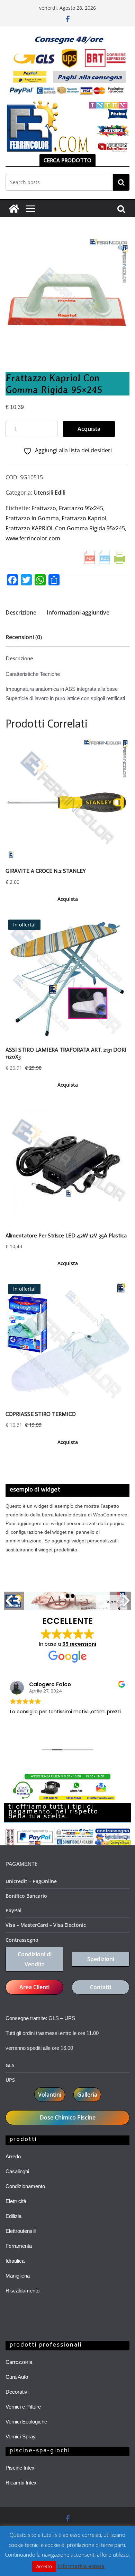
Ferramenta (19, 2246)
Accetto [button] (44, 2566)
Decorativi (17, 2392)
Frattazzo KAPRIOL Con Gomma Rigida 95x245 (65, 528)
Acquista (89, 429)
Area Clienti (34, 1987)
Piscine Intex (20, 2468)
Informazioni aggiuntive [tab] (78, 612)
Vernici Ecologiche (26, 2422)
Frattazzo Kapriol (84, 518)
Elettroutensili (21, 2231)
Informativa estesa (81, 2566)
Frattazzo (44, 508)
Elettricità (16, 2201)
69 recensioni (79, 1644)
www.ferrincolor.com (33, 538)
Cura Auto (17, 2377)
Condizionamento (25, 2186)
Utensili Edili (49, 493)
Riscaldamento (22, 2291)
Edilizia (13, 2216)
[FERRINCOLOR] (14, 209)
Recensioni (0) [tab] (24, 637)
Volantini (50, 2095)
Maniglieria (18, 2276)
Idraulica (15, 2261)
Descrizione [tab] (21, 612)
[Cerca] (121, 182)
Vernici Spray (21, 2436)
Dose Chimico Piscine (68, 2117)
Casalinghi (17, 2171)
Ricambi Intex (21, 2483)
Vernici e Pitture (23, 2407)
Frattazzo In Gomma (32, 518)
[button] (121, 248)
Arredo (13, 2156)
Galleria (87, 2095)
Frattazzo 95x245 (81, 508)
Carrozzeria (19, 2362)
